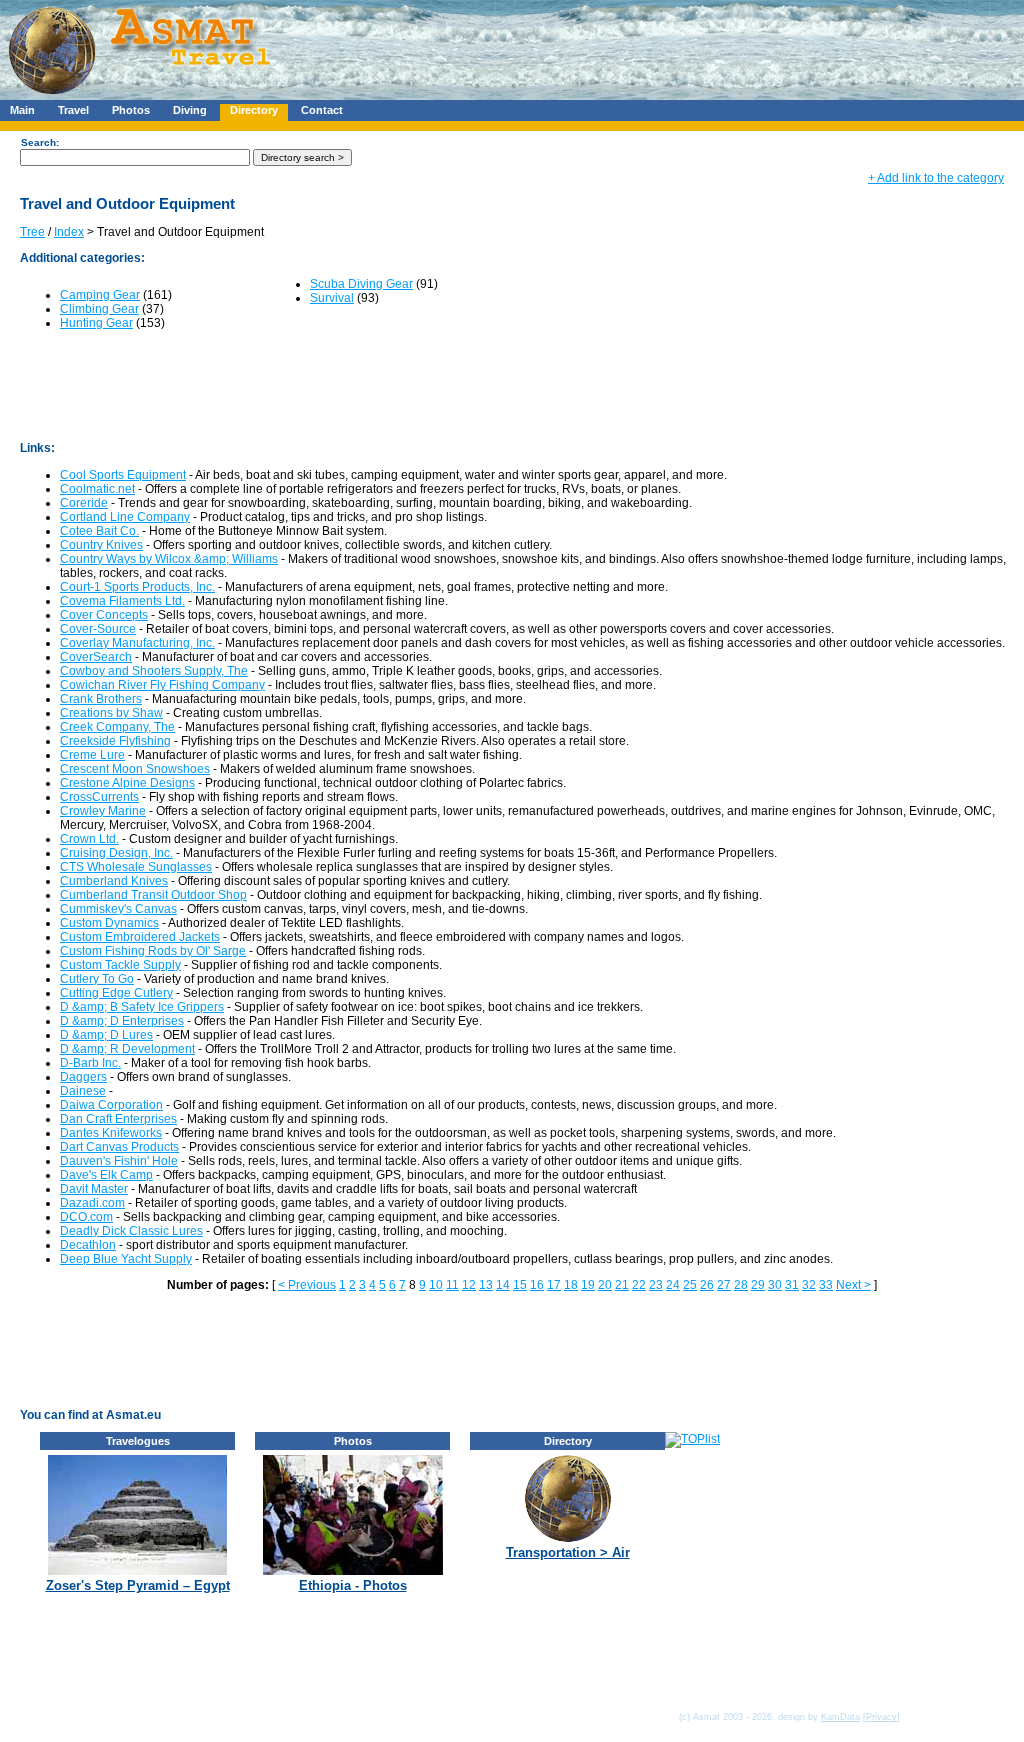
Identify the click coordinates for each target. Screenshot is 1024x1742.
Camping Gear (100, 295)
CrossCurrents (99, 797)
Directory (254, 110)
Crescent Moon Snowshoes (135, 769)
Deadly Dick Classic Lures (131, 1231)
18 (571, 1285)
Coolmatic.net (97, 489)
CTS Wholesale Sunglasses (136, 867)
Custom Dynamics (109, 923)
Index (69, 232)
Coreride (84, 503)
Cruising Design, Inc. (116, 853)
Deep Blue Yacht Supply (126, 1259)
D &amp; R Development (127, 1049)
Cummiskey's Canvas (118, 909)
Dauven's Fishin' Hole (119, 1161)
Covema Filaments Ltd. (122, 601)
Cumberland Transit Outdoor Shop (153, 895)
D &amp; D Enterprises (122, 1021)
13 (486, 1285)
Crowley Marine (103, 811)
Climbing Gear (99, 309)
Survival (332, 298)
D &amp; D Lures (106, 1035)
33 (826, 1285)
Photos (131, 110)
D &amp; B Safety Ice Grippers (142, 1007)
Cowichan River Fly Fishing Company (162, 685)
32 (809, 1285)
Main (22, 110)
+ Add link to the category (936, 178)
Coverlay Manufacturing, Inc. (137, 643)
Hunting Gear (96, 323)
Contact (322, 110)
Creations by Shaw (111, 713)
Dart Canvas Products (119, 1147)
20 (605, 1285)
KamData (840, 1717)
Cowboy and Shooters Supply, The (154, 671)
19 (588, 1285)
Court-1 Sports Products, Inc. (137, 587)
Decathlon (88, 1245)
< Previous (307, 1285)
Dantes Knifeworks (111, 1133)
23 (656, 1285)
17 (554, 1285)
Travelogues (138, 1441)
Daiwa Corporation (111, 1105)
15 (520, 1285)
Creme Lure (92, 755)
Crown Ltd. (89, 839)
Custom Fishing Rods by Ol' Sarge (153, 951)
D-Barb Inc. (90, 1063)
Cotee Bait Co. (99, 531)
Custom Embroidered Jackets (140, 937)
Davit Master (94, 1189)
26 (707, 1285)
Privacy (881, 1717)
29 (758, 1285)
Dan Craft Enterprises (118, 1119)
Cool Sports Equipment (123, 475)
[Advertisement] (599, 45)
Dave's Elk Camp (106, 1175)
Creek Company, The (117, 727)
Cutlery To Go (97, 979)
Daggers (83, 1077)
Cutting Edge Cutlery (116, 993)
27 (724, 1285)
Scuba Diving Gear (361, 284)
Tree (32, 232)
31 (792, 1285)
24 (673, 1285)
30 (775, 1285)
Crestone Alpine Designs (127, 783)
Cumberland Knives (114, 881)
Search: (40, 142)
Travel (73, 110)
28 (741, 1285)
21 (622, 1285)
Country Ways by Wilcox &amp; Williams (169, 559)
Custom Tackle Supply (120, 965)
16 (537, 1285)
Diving (190, 110)
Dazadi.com (92, 1203)
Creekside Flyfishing (115, 741)
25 (690, 1285)
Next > (853, 1285)
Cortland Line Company (125, 517)
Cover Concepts (104, 615)
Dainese (83, 1091)
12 (469, 1285)
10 (436, 1285)
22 (639, 1285)
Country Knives (101, 545)
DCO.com (86, 1217)
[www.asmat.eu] (142, 96)
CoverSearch (96, 657)
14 (503, 1285)
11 (452, 1285)
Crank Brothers (101, 699)
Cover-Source (98, 629)
